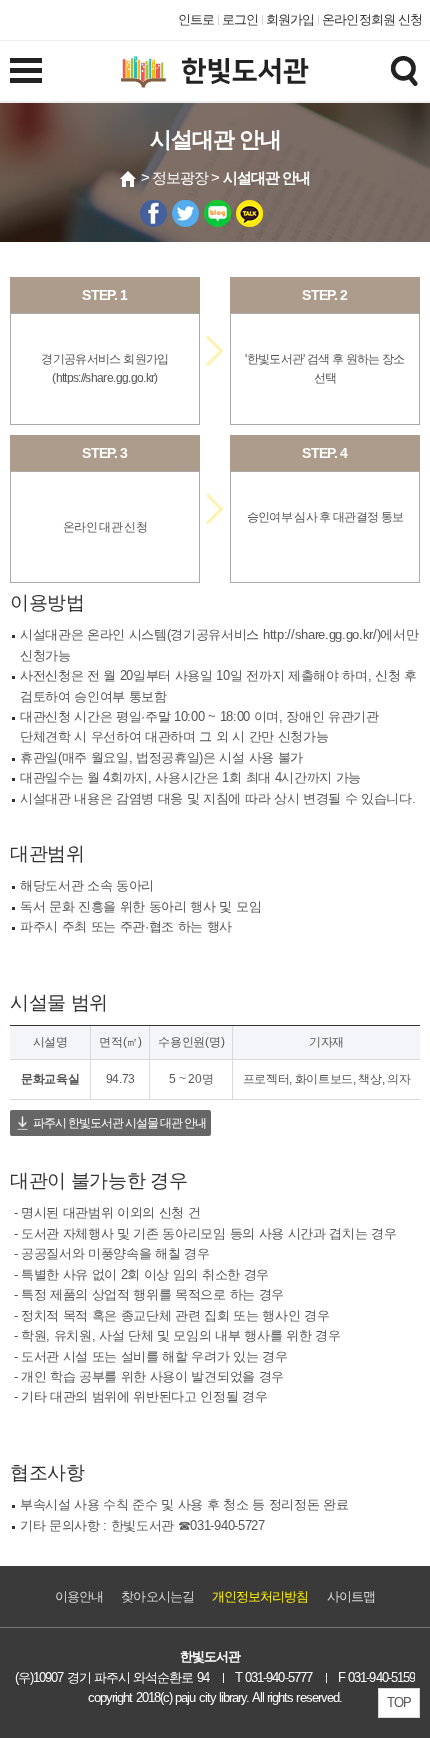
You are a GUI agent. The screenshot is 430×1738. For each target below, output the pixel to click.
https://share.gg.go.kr (105, 378)
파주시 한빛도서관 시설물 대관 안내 (119, 1123)
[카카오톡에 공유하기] (249, 213)
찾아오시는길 (157, 1596)
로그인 (240, 19)
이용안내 (79, 1596)
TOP (399, 1702)
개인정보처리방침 (260, 1596)
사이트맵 (351, 1596)
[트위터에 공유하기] (185, 213)
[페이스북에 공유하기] (153, 213)
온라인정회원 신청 (372, 19)
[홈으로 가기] (129, 179)
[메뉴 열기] (26, 70)
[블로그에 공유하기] (217, 213)
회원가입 (290, 19)
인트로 (196, 19)
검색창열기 (404, 70)
